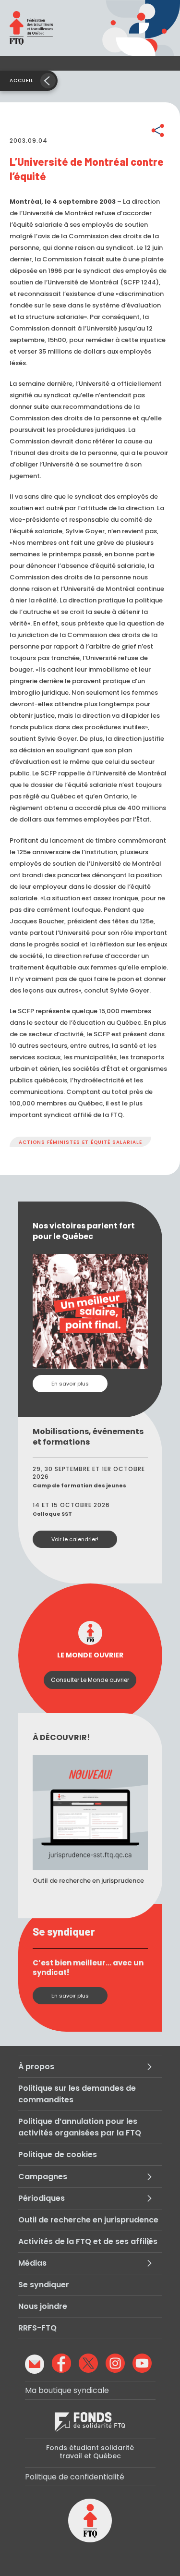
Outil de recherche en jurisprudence (88, 2220)
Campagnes (43, 2177)
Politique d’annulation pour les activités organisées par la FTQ (80, 2127)
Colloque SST (52, 1514)
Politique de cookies (58, 2154)
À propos (36, 2067)
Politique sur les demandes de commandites (77, 2094)
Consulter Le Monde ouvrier (90, 1680)
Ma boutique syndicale (67, 2390)
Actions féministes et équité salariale (80, 1142)
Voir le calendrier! (75, 1539)
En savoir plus (70, 1384)
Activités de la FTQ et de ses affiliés (88, 2241)
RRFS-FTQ (37, 2328)
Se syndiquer (44, 2285)
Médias (32, 2263)
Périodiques (42, 2198)
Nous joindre (43, 2306)
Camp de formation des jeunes (79, 1485)
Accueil (22, 80)
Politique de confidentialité (75, 2477)
